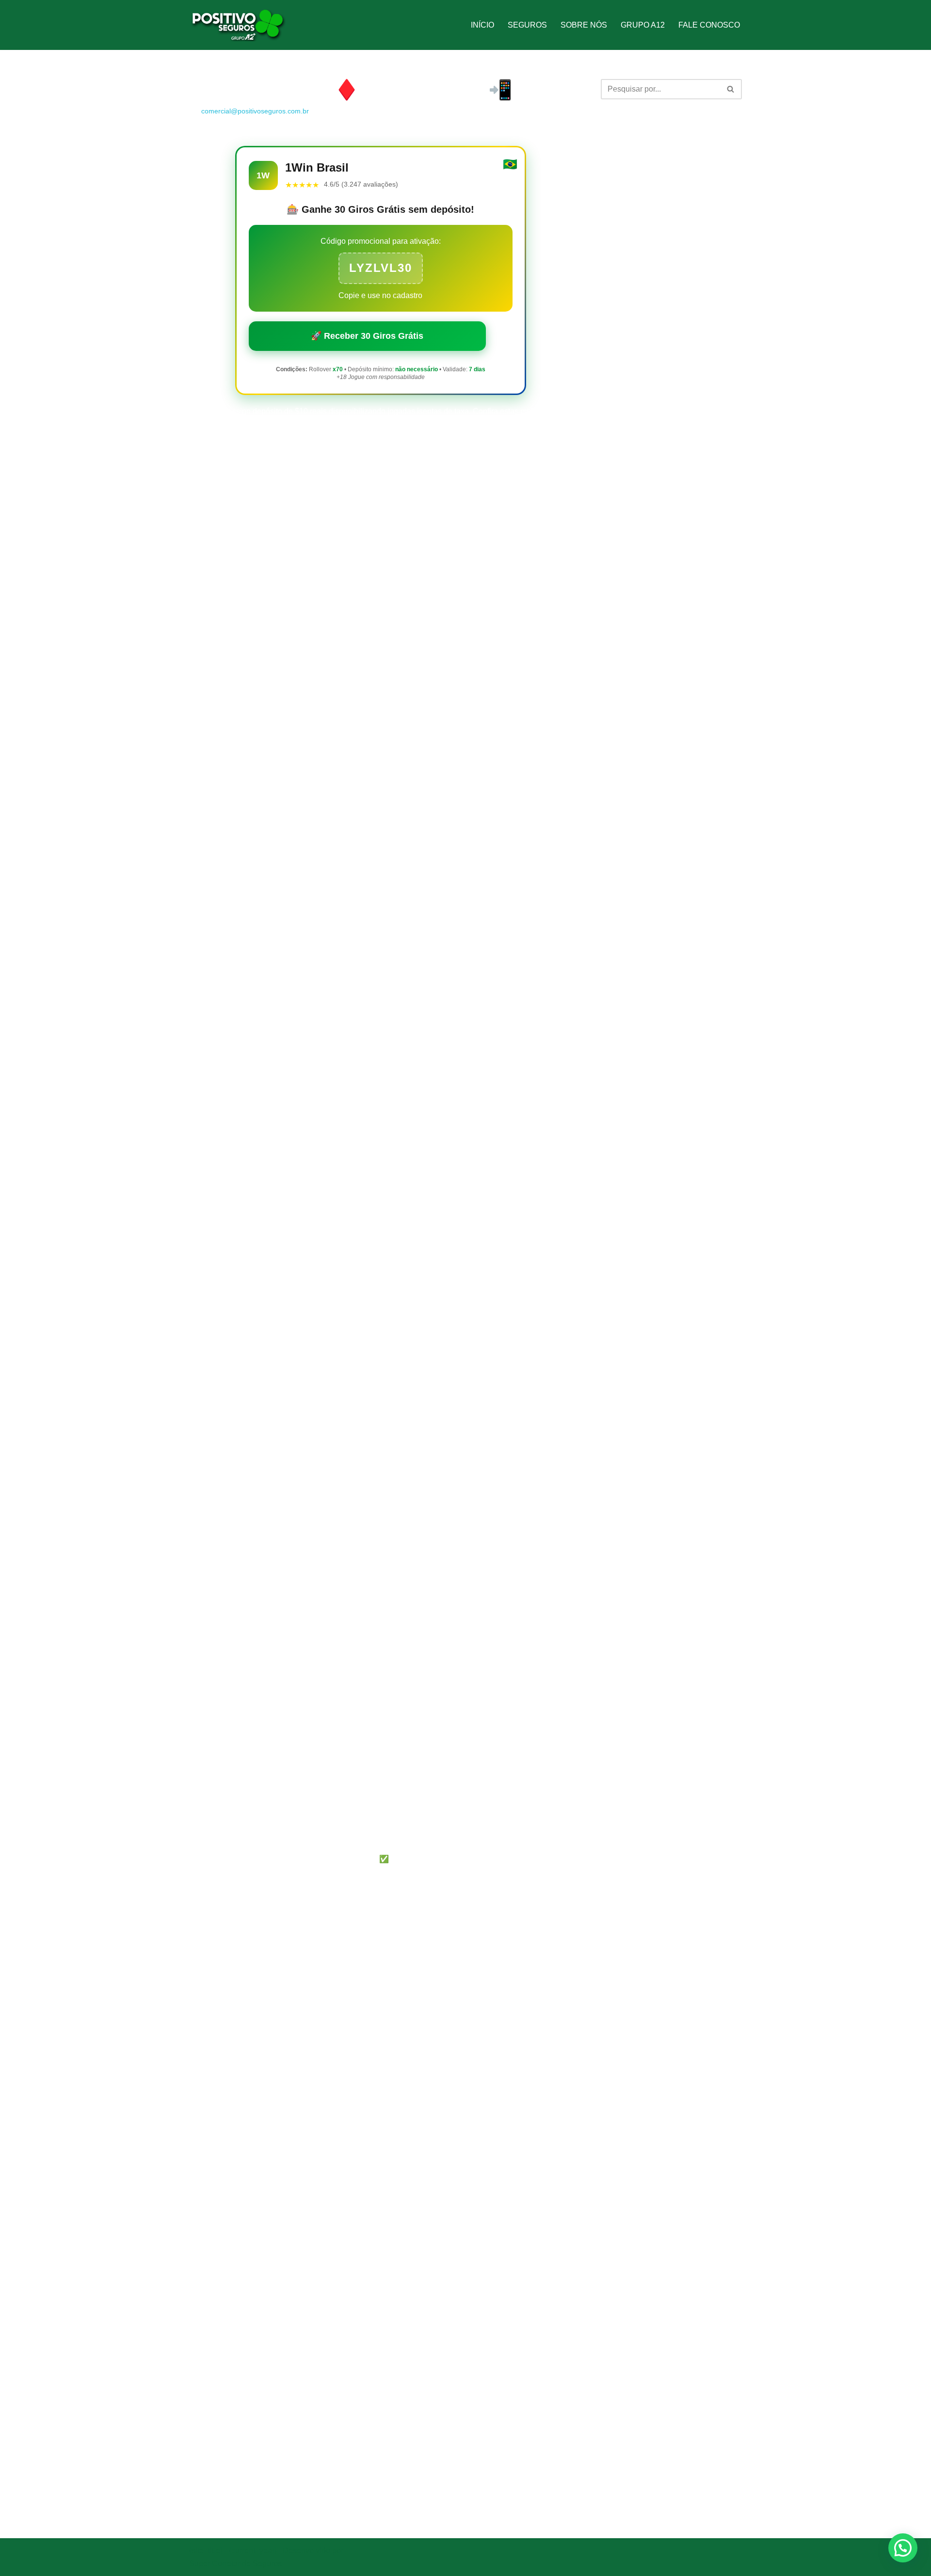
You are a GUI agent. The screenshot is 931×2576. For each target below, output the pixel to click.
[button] (903, 2548)
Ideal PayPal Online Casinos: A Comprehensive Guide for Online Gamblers (657, 257)
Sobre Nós (584, 25)
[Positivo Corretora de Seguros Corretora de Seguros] (238, 25)
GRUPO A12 (643, 25)
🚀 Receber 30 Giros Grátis (367, 336)
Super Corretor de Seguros (235, 2564)
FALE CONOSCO (709, 25)
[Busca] (731, 89)
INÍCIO (482, 25)
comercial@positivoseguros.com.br (255, 111)
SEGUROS (527, 25)
